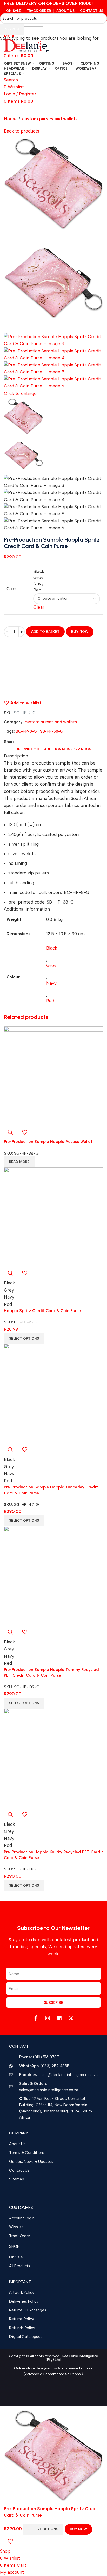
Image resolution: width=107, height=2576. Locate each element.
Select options (43, 2529)
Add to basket (45, 632)
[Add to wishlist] (10, 2541)
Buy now (78, 2529)
